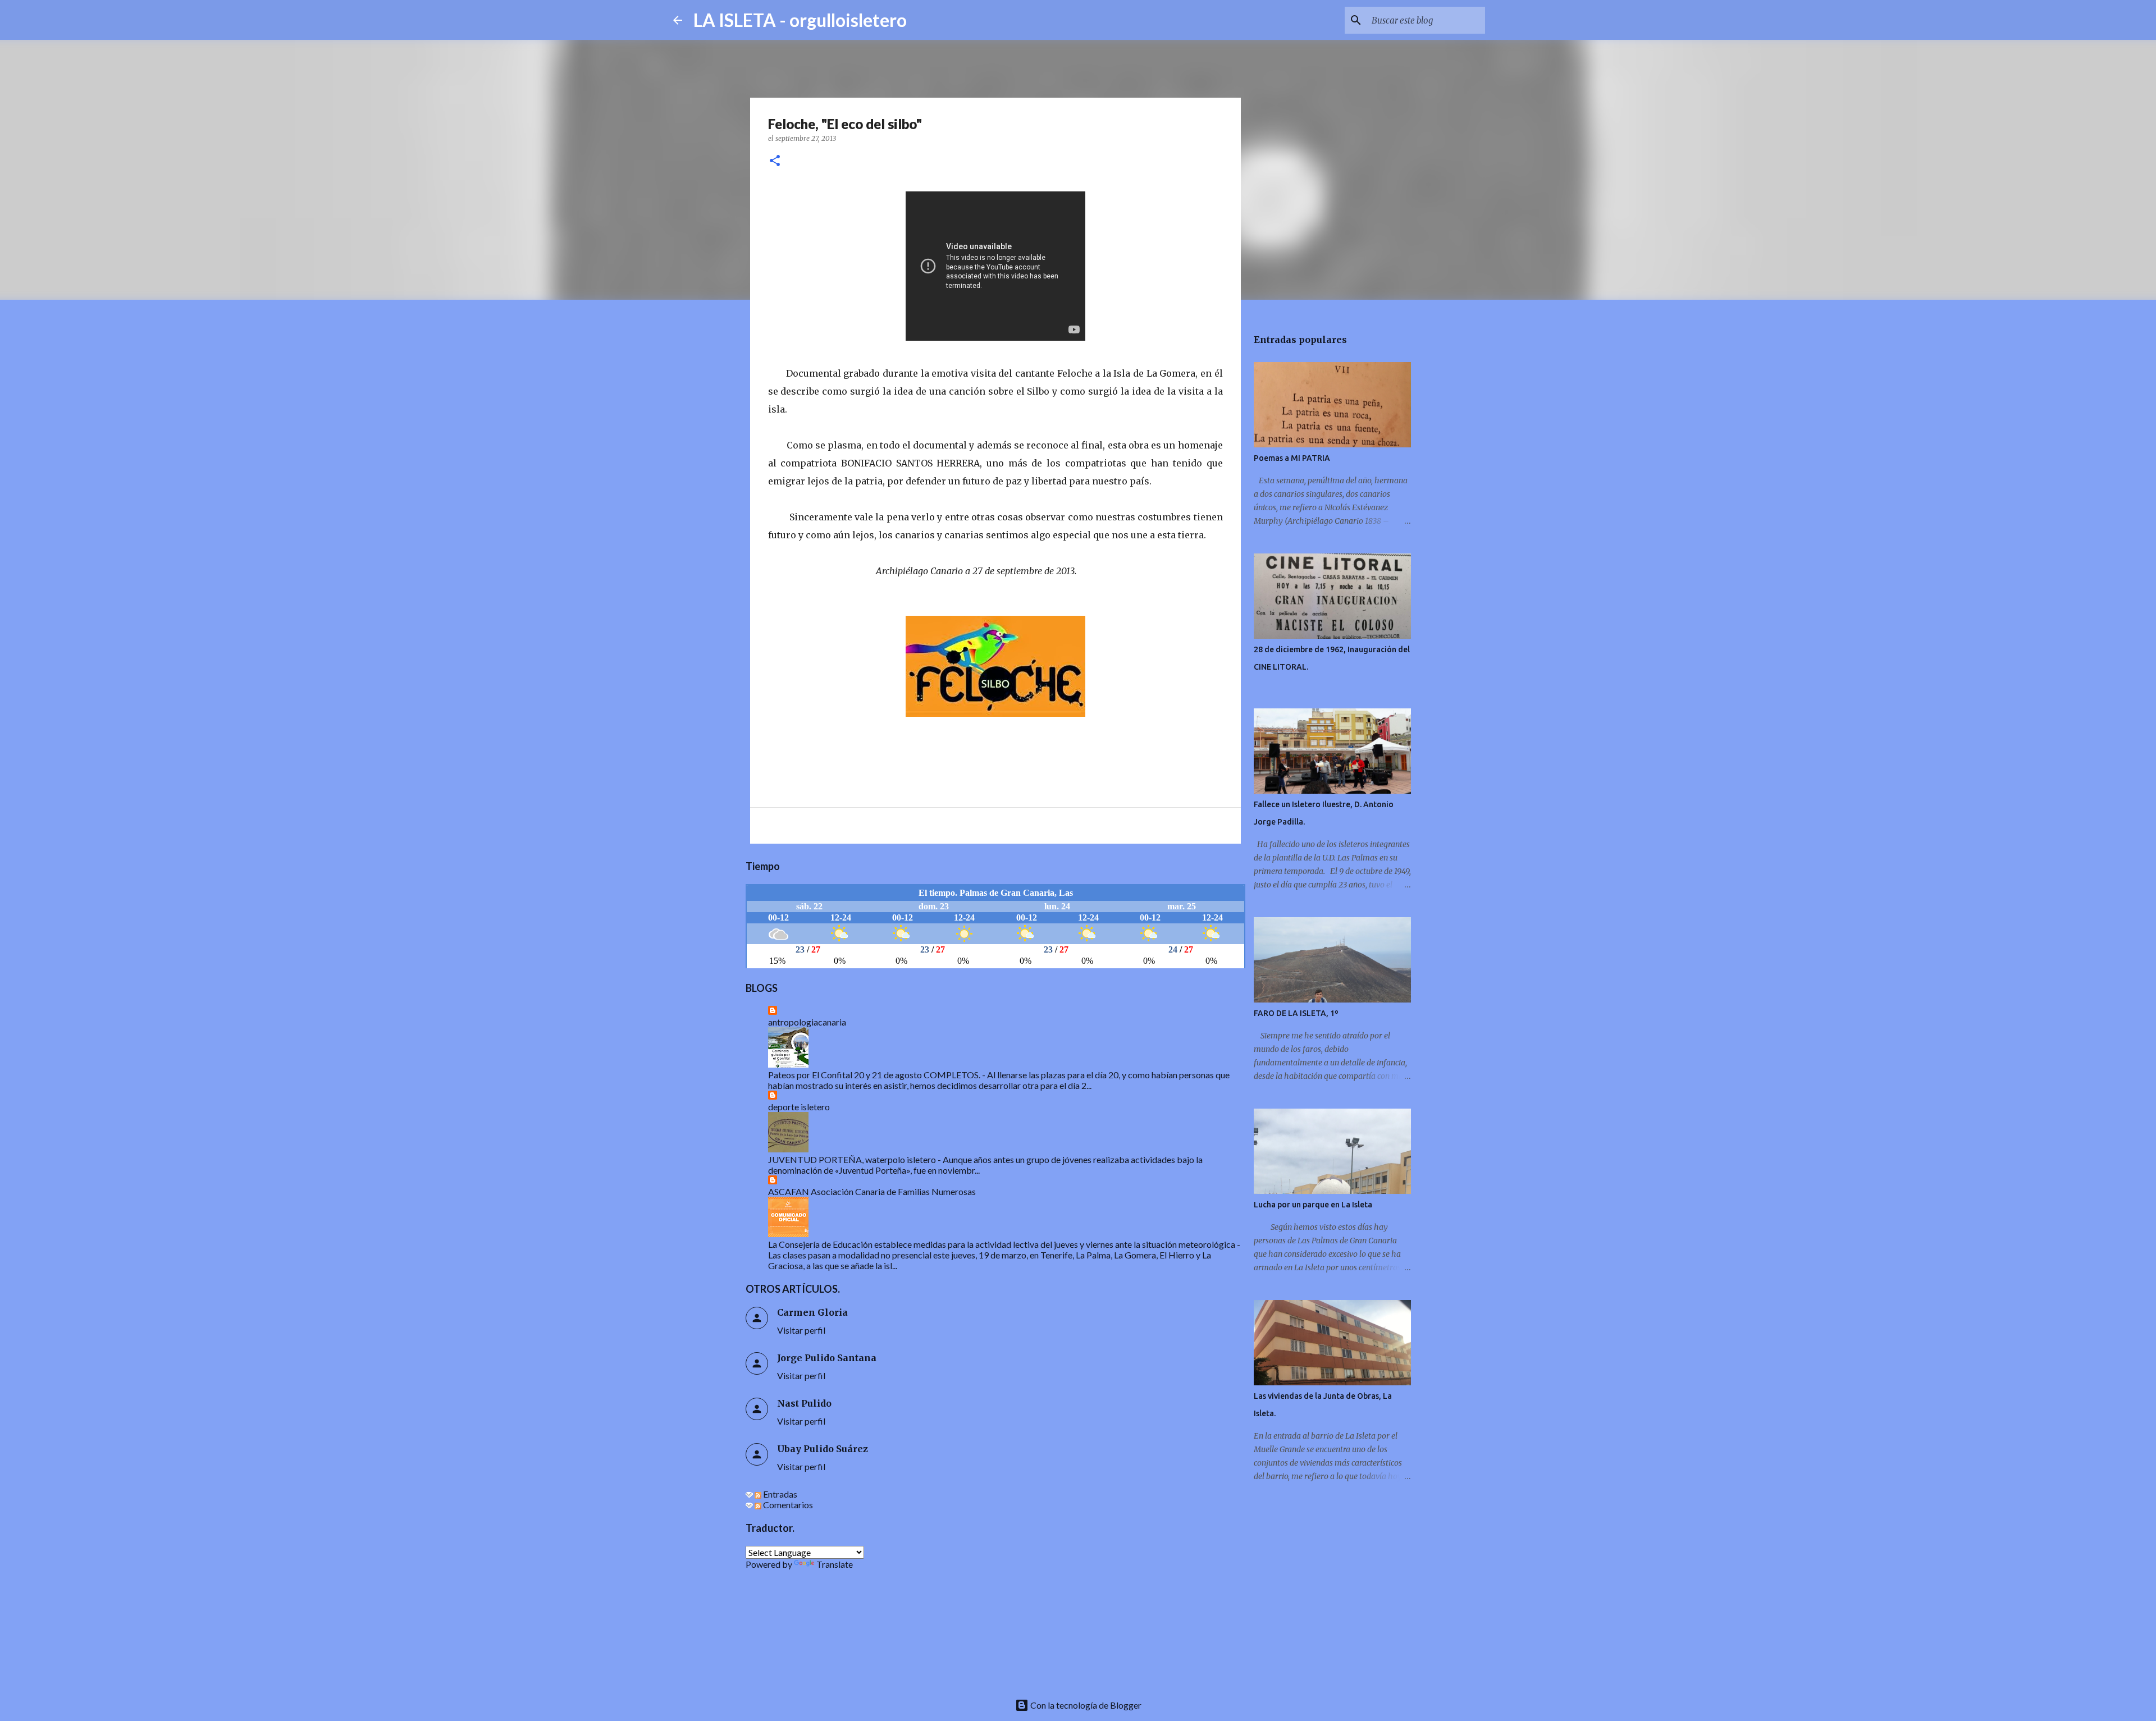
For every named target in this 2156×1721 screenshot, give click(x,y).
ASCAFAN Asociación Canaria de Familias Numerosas (872, 1191)
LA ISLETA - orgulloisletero (800, 20)
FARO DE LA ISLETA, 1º (1296, 1013)
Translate (835, 1564)
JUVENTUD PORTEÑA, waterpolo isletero (852, 1159)
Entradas (779, 1494)
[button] (775, 161)
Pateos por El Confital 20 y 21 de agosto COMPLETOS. (874, 1075)
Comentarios (787, 1505)
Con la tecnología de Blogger (1085, 1705)
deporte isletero (799, 1107)
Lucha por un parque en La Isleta (1313, 1205)
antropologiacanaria (807, 1022)
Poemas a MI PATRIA (1292, 458)
